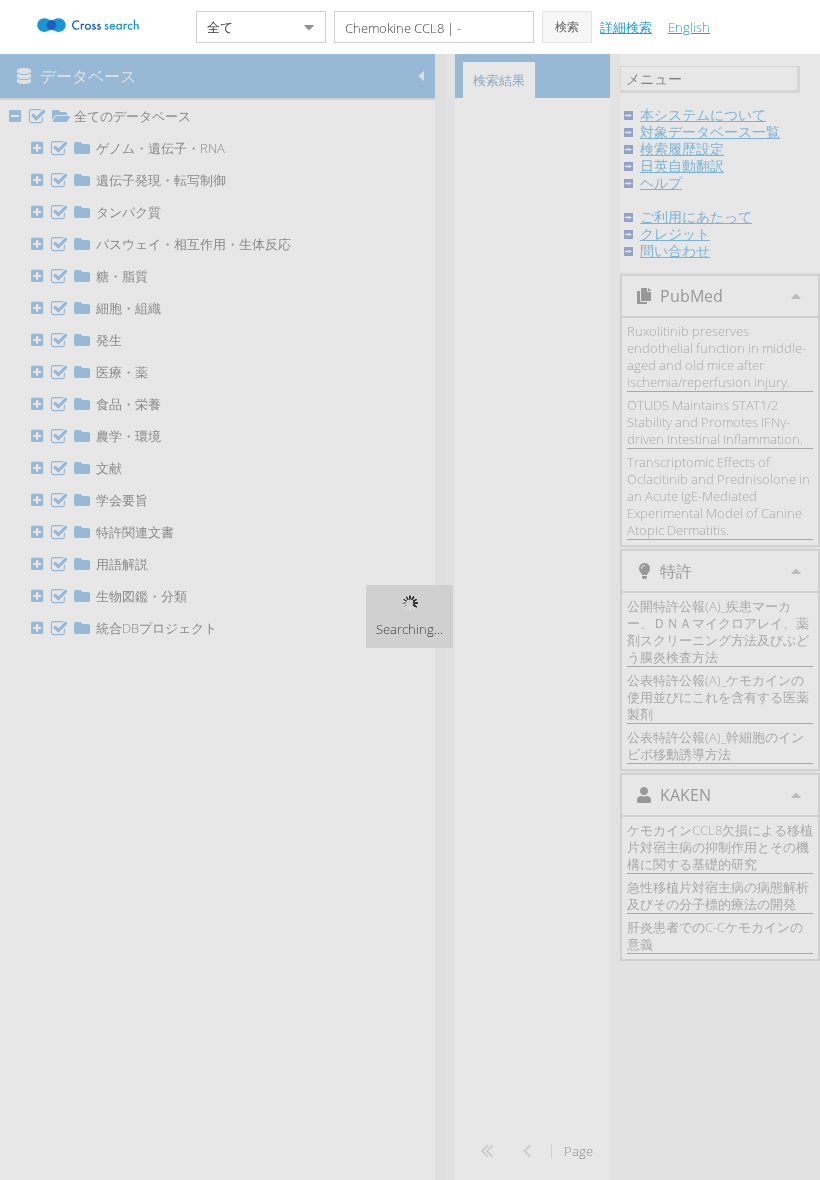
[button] (567, 27)
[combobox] (245, 27)
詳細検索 (626, 27)
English (689, 27)
